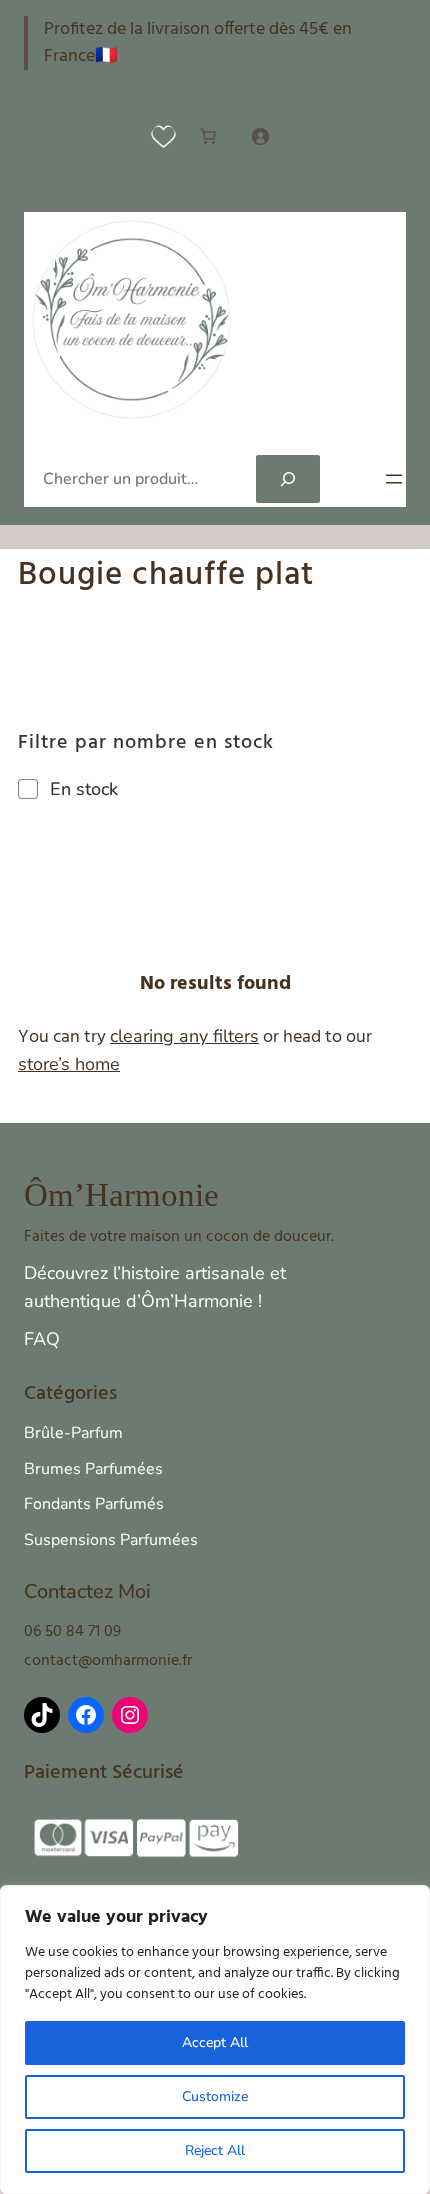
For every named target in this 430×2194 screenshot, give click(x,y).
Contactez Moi (87, 1591)
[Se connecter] (260, 136)
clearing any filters (184, 1036)
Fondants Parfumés (94, 1504)
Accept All (215, 2042)
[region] (215, 2039)
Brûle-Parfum (73, 1433)
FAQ (42, 1339)
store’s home (69, 1064)
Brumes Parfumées (93, 1469)
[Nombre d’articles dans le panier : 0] (208, 136)
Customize (215, 2096)
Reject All (215, 2150)
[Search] (288, 479)
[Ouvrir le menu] (394, 479)
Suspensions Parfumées (111, 1540)
